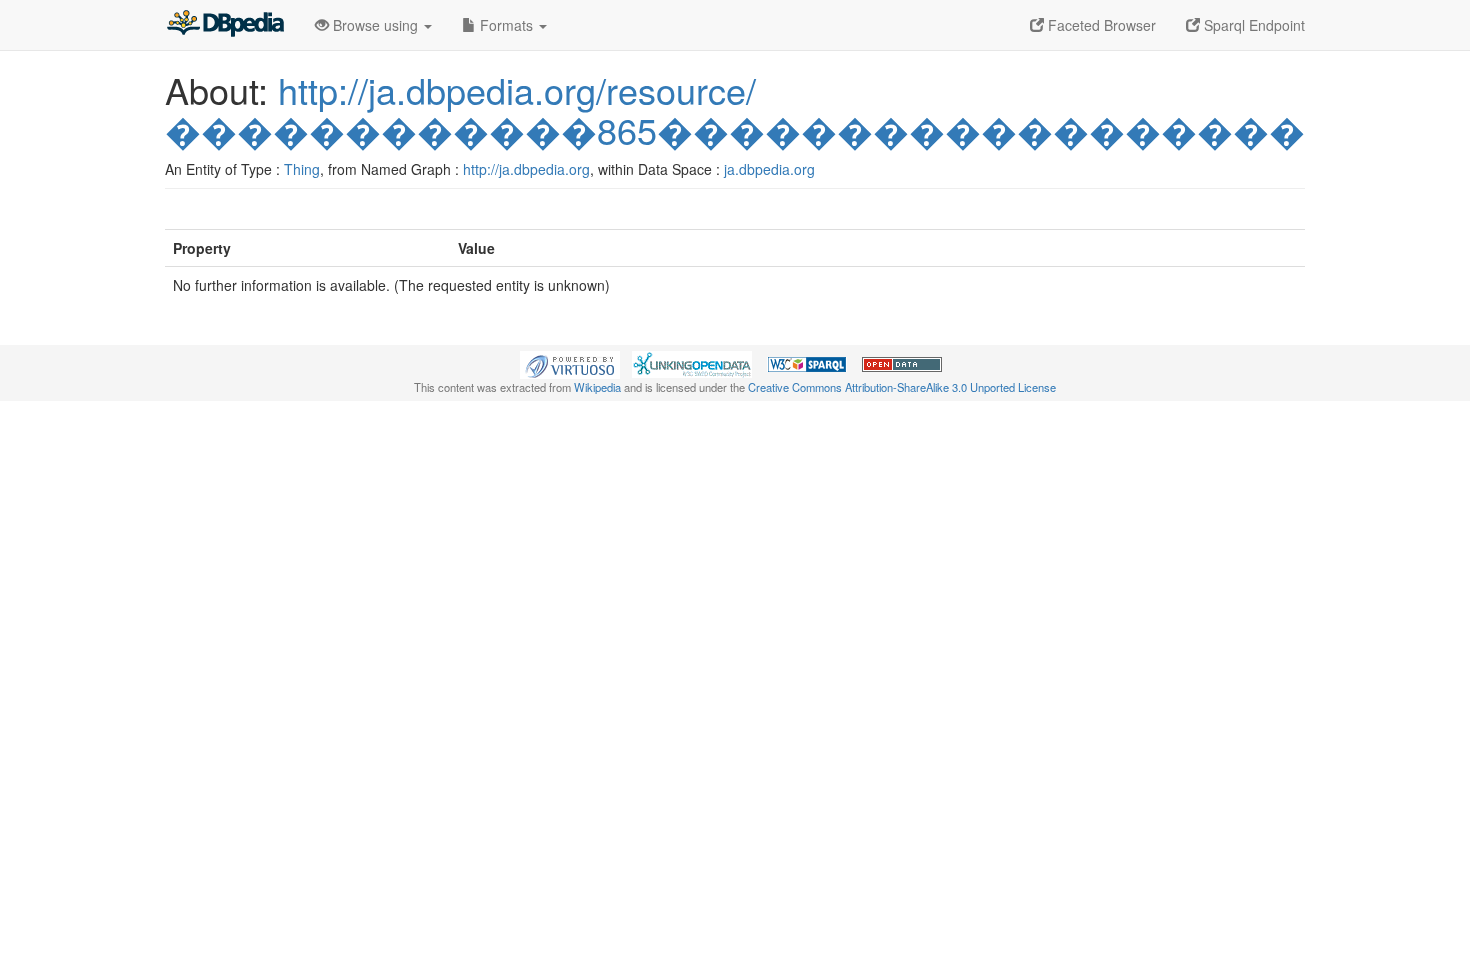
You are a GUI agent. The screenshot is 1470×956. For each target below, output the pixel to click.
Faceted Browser (1100, 25)
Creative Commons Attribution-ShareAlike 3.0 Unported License (902, 387)
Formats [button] (506, 25)
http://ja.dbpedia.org (526, 169)
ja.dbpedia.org (769, 169)
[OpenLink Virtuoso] (570, 363)
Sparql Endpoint (1252, 25)
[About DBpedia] (225, 25)
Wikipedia (597, 387)
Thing (302, 169)
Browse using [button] (375, 25)
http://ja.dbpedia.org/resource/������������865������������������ (735, 109)
